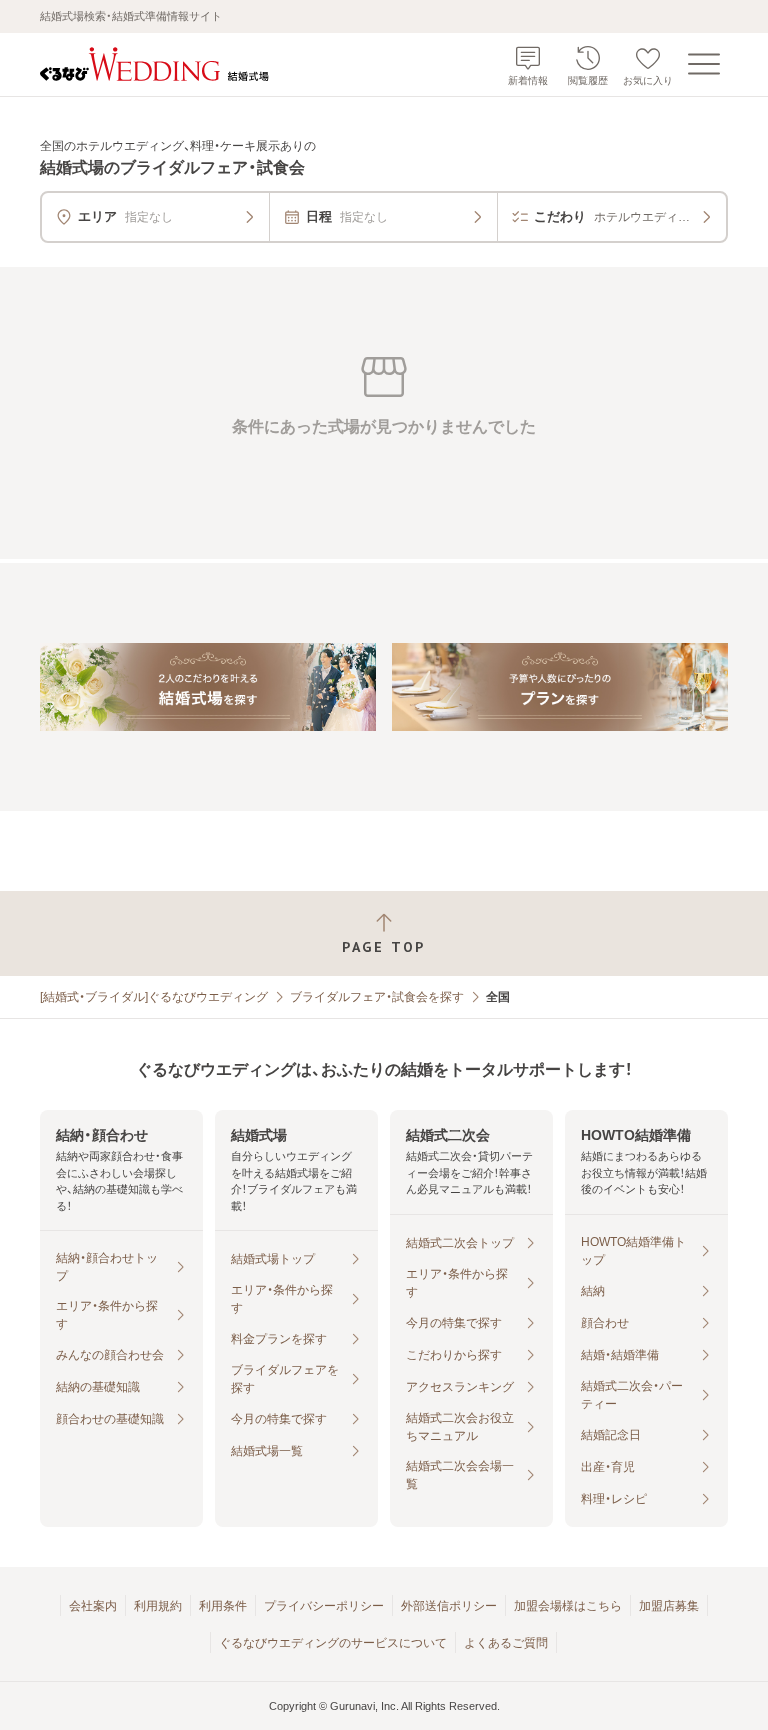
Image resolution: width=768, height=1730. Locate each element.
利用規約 (158, 1606)
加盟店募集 (669, 1606)
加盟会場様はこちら (568, 1606)
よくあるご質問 (506, 1643)
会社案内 (93, 1606)
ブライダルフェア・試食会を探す (377, 997)
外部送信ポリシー (449, 1606)
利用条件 (223, 1606)
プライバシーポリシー (324, 1606)
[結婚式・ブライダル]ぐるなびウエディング (154, 997)
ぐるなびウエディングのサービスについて (333, 1643)
